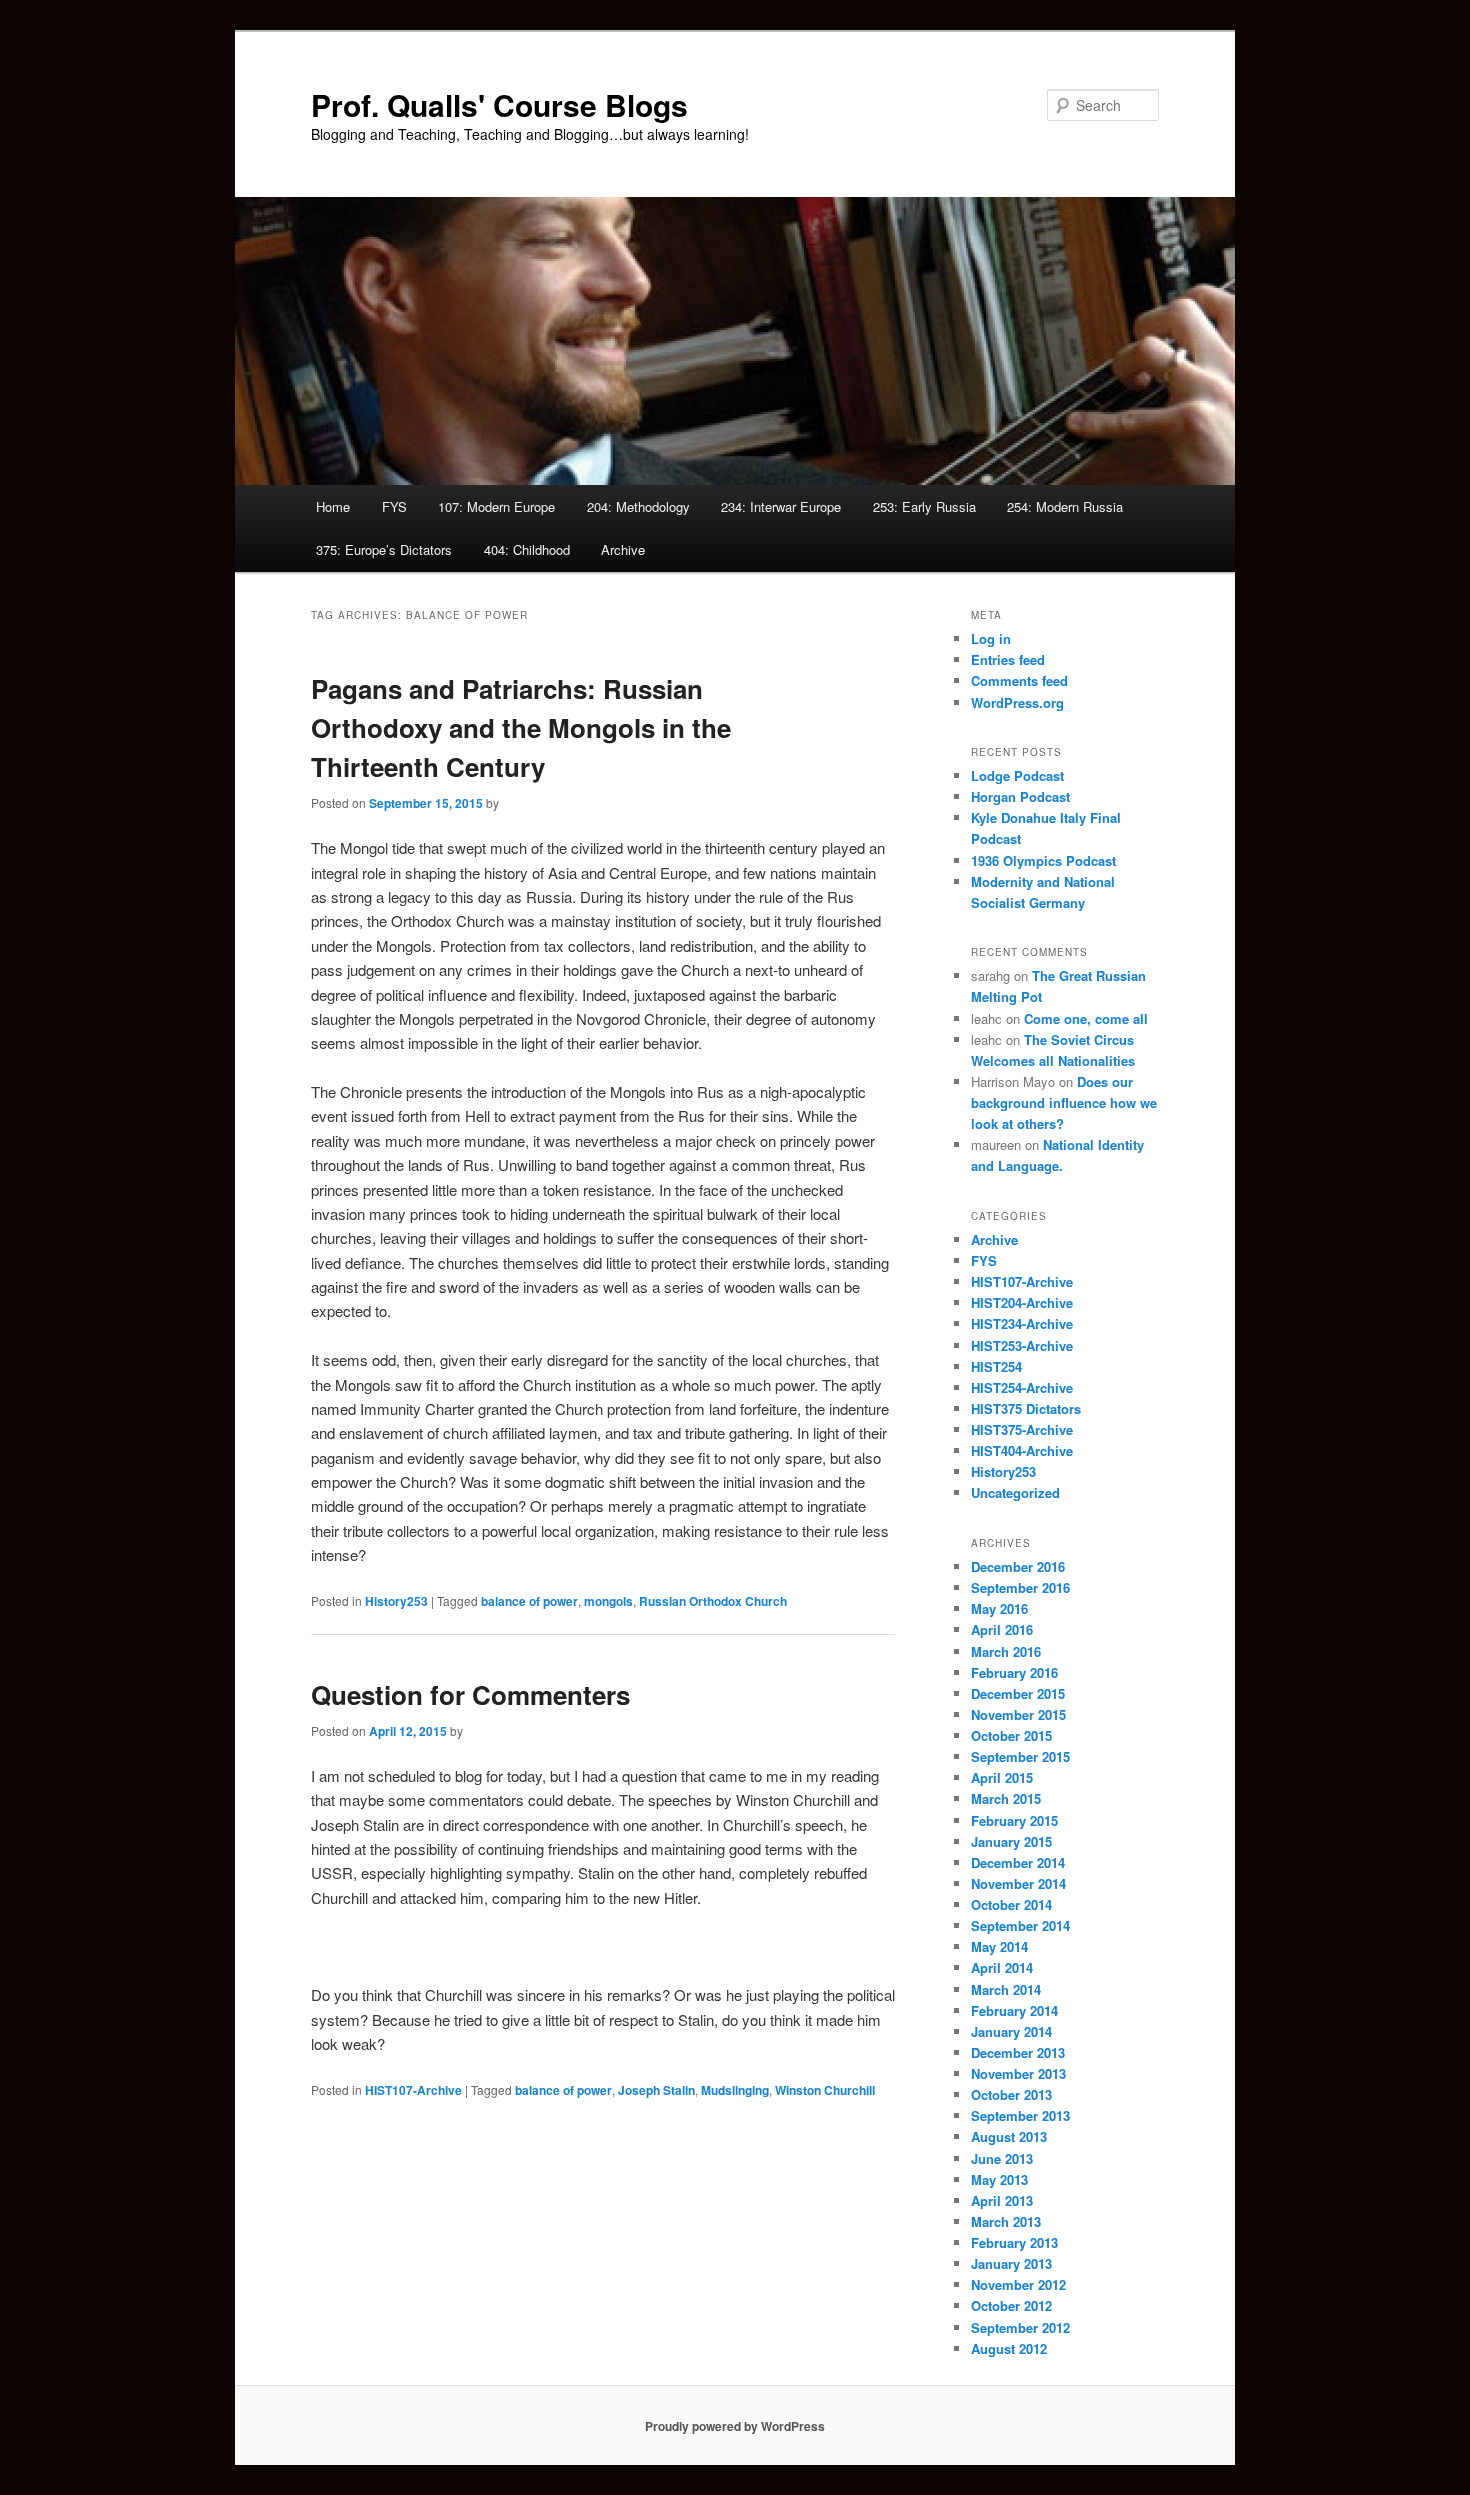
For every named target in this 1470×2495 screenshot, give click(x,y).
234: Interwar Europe (781, 506)
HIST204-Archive (1022, 1302)
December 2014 (1018, 1862)
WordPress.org (1017, 702)
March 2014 (1006, 1989)
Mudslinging (735, 2090)
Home (333, 506)
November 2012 (1018, 2284)
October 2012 (1011, 2305)
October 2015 (1011, 1735)
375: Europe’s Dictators (384, 549)
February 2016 (1014, 1672)
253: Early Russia (924, 506)
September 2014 (1020, 1925)
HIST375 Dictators (1026, 1408)
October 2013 (1011, 2094)
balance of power (529, 1601)
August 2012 (1009, 2348)
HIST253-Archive (1022, 1345)
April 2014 (1002, 1967)
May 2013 (999, 2179)
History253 (396, 1601)
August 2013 (1009, 2136)
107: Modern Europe (496, 506)
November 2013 (1018, 2073)
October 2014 (1011, 1904)
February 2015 (1014, 1820)
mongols (608, 1601)
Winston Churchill (825, 2090)
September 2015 (1020, 1756)
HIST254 (996, 1366)
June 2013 (1002, 2158)
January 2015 (1011, 1841)
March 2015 (1006, 1798)
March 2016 (1006, 1651)
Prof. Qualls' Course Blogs (499, 104)
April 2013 (1002, 2200)
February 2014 (1014, 2010)
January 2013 (1011, 2263)
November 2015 (1018, 1714)
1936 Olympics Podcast (1043, 860)
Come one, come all (1086, 1018)
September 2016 (1020, 1587)
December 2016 (1018, 1566)
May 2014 (999, 1946)
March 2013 (1006, 2221)
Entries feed (1008, 659)
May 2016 (999, 1608)
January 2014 (1011, 2031)
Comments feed (1019, 680)
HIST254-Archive (1022, 1387)
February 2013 (1014, 2242)
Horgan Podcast (1020, 796)
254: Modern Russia (1065, 506)
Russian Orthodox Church (713, 1601)
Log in (991, 638)
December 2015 (1018, 1693)
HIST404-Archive (1022, 1450)
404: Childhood (527, 549)
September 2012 (1020, 2327)
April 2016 (1002, 1629)
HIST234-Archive (1022, 1323)
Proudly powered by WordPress (735, 2426)
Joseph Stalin (656, 2090)
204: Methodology (638, 506)
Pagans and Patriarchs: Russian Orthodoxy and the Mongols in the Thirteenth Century (521, 727)
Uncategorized (1015, 1492)
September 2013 (1020, 2115)
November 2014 (1018, 1883)
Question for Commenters (470, 1694)
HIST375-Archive (1022, 1429)
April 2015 (1002, 1777)
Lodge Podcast (1017, 775)
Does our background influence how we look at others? (1064, 1102)
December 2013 (1018, 2052)
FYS (394, 506)
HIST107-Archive (413, 2090)
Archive (623, 549)
